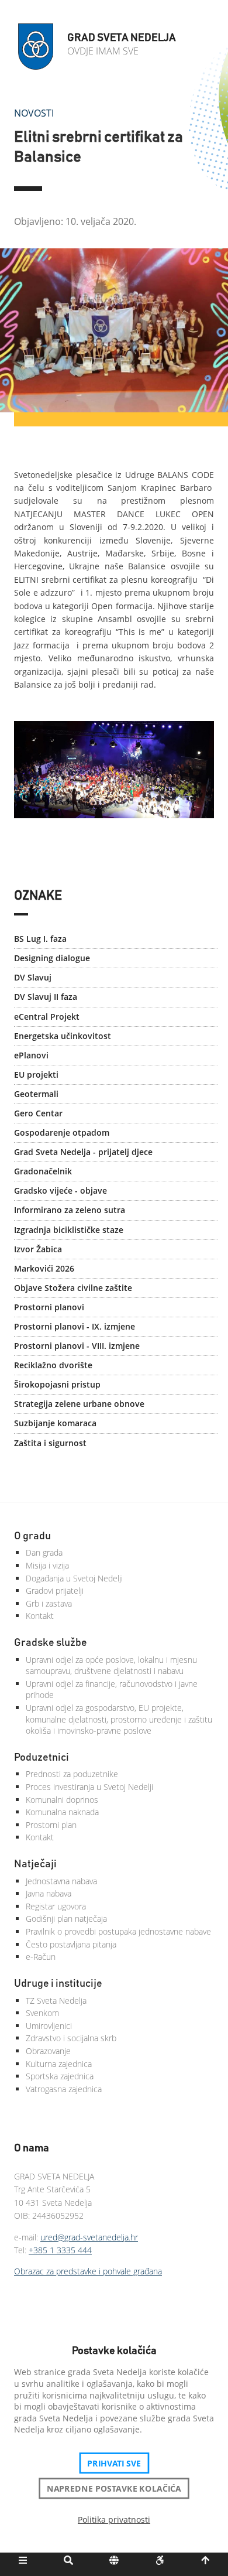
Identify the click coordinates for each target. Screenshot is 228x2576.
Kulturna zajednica (59, 2064)
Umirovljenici (49, 2026)
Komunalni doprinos (62, 1800)
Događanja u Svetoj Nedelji (74, 1578)
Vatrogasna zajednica (64, 2089)
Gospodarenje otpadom (62, 1132)
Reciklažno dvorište (53, 1365)
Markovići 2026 (44, 1268)
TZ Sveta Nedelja (56, 2001)
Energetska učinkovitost (63, 1036)
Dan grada (44, 1552)
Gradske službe (51, 1643)
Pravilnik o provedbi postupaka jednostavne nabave (118, 1931)
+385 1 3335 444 (60, 2250)
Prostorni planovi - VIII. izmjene (77, 1346)
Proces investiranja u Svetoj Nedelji (89, 1787)
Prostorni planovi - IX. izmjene (75, 1326)
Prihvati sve (114, 2463)
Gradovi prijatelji (55, 1591)
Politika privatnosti (114, 2519)
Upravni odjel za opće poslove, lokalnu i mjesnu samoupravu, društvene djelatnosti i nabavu (111, 1665)
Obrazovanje (48, 2051)
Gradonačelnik (43, 1171)
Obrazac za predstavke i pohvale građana (88, 2271)
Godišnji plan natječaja (66, 1919)
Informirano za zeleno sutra (70, 1210)
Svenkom (42, 2013)
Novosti (34, 113)
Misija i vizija (47, 1565)
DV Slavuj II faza (46, 997)
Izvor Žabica (38, 1249)
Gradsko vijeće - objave (61, 1190)
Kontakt (40, 1616)
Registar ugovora (56, 1906)
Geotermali (36, 1094)
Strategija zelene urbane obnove (79, 1404)
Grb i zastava (49, 1603)
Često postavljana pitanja (71, 1944)
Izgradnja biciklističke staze (69, 1230)
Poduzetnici (42, 1758)
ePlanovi (31, 1055)
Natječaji (35, 1864)
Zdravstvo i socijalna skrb (71, 2038)
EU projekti (36, 1075)
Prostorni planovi (49, 1307)
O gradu (32, 1536)
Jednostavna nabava (61, 1881)
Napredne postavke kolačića (114, 2488)
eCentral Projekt (47, 1017)
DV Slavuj (33, 977)
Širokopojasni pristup (57, 1384)
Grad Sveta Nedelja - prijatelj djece (83, 1152)
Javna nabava (49, 1893)
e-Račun (41, 1957)
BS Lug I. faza (40, 939)
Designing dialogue (52, 958)
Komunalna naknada (62, 1812)
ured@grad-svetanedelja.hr (89, 2237)
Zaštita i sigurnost (50, 1443)
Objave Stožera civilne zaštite (73, 1288)
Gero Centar (38, 1113)
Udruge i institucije (58, 1984)
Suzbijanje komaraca (55, 1423)
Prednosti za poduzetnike (72, 1774)
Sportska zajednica (60, 2076)
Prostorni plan (51, 1825)
